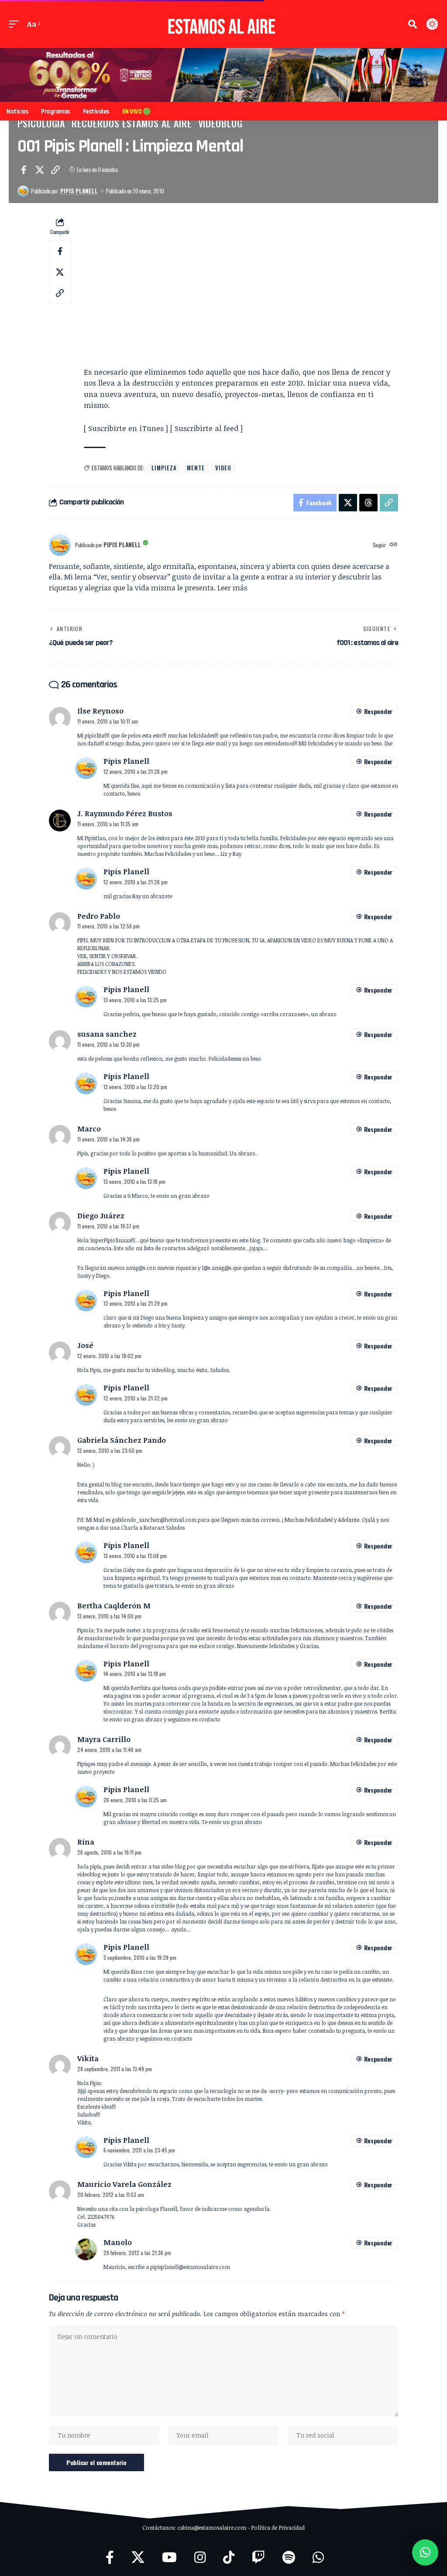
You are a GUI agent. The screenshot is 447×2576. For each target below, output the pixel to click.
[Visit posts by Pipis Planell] (23, 191)
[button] (16, 24)
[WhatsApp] (318, 2557)
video (223, 468)
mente (196, 468)
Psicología (41, 123)
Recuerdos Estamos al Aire (131, 123)
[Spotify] (289, 2557)
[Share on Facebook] (24, 170)
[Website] (394, 545)
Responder (378, 711)
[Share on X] (40, 170)
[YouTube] (169, 2557)
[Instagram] (200, 2557)
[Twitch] (258, 2557)
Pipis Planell (79, 191)
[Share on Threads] (368, 503)
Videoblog (220, 123)
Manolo (118, 2242)
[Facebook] (110, 2557)
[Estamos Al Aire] (223, 24)
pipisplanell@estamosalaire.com (190, 2267)
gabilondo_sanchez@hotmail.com (154, 1520)
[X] (138, 2557)
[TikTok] (229, 2557)
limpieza (164, 468)
